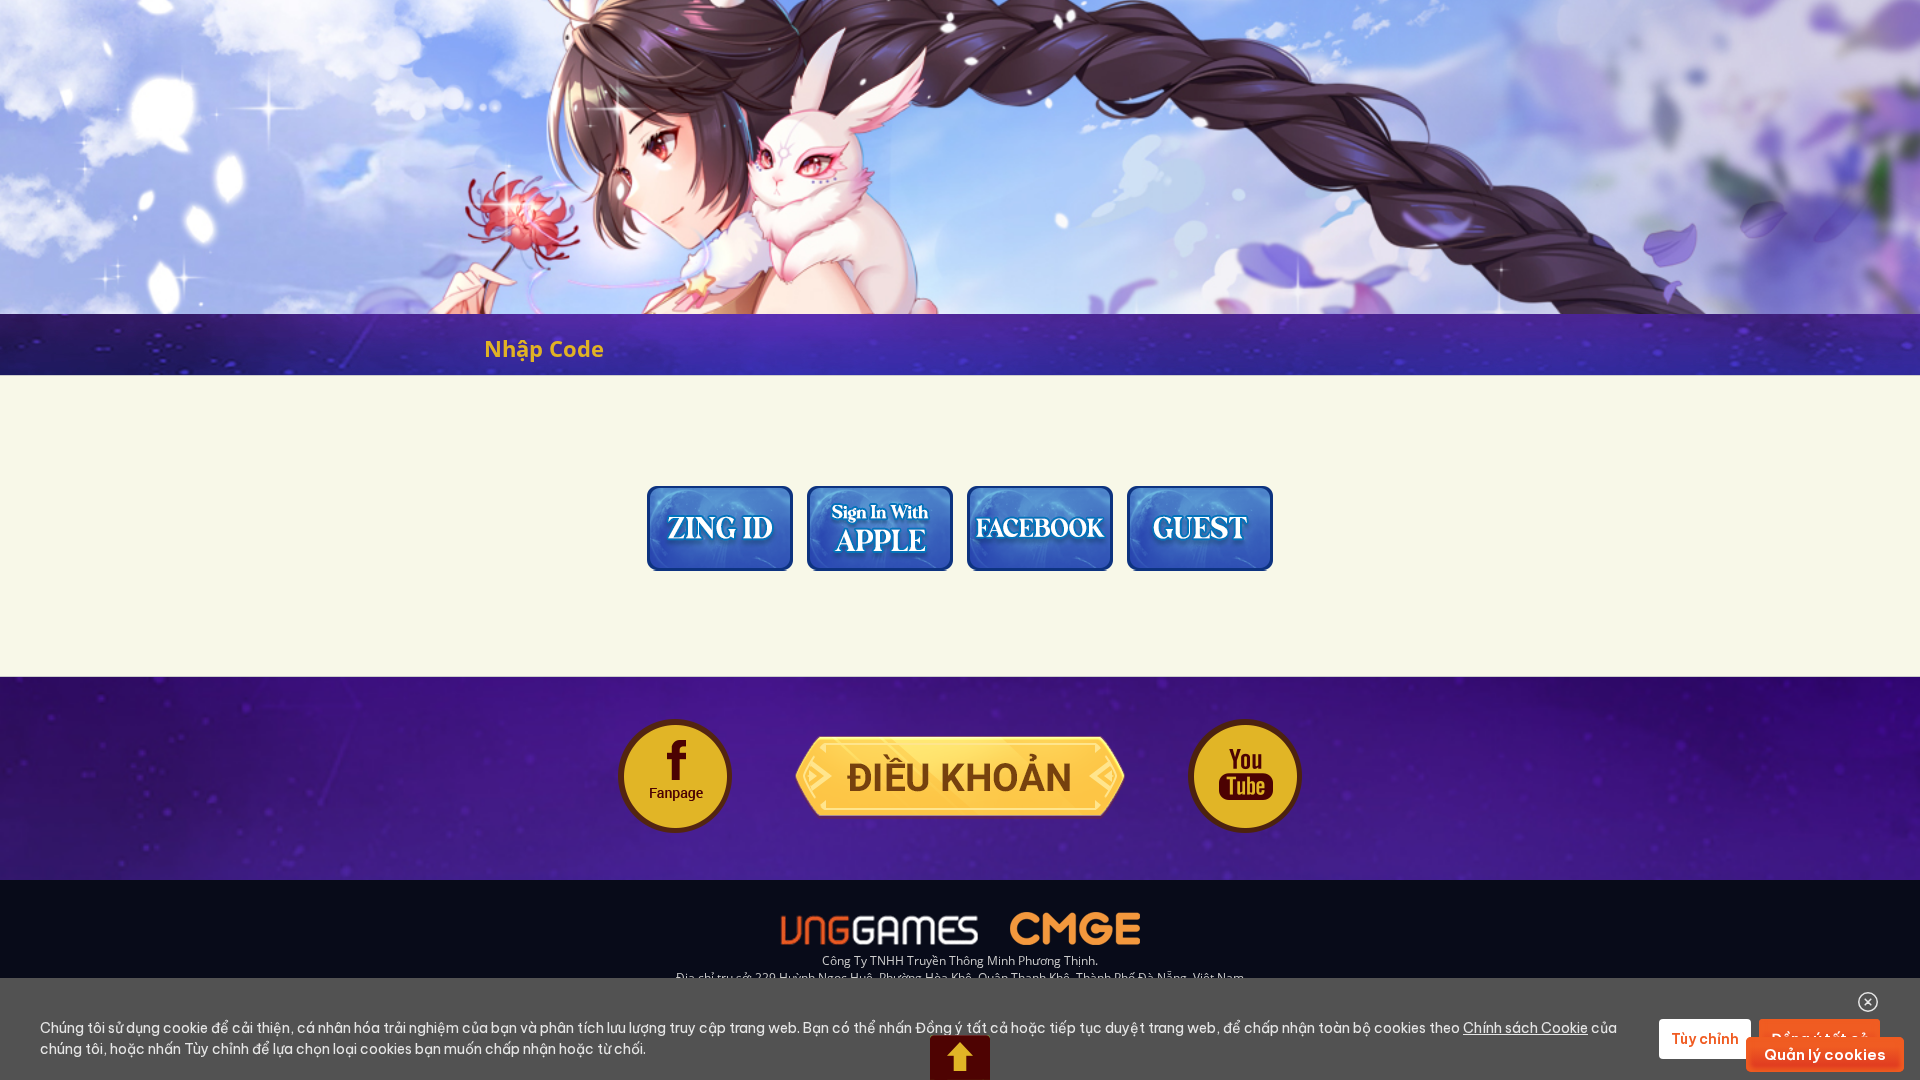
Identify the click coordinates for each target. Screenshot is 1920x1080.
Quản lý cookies (1825, 1054)
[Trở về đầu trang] (960, 1057)
